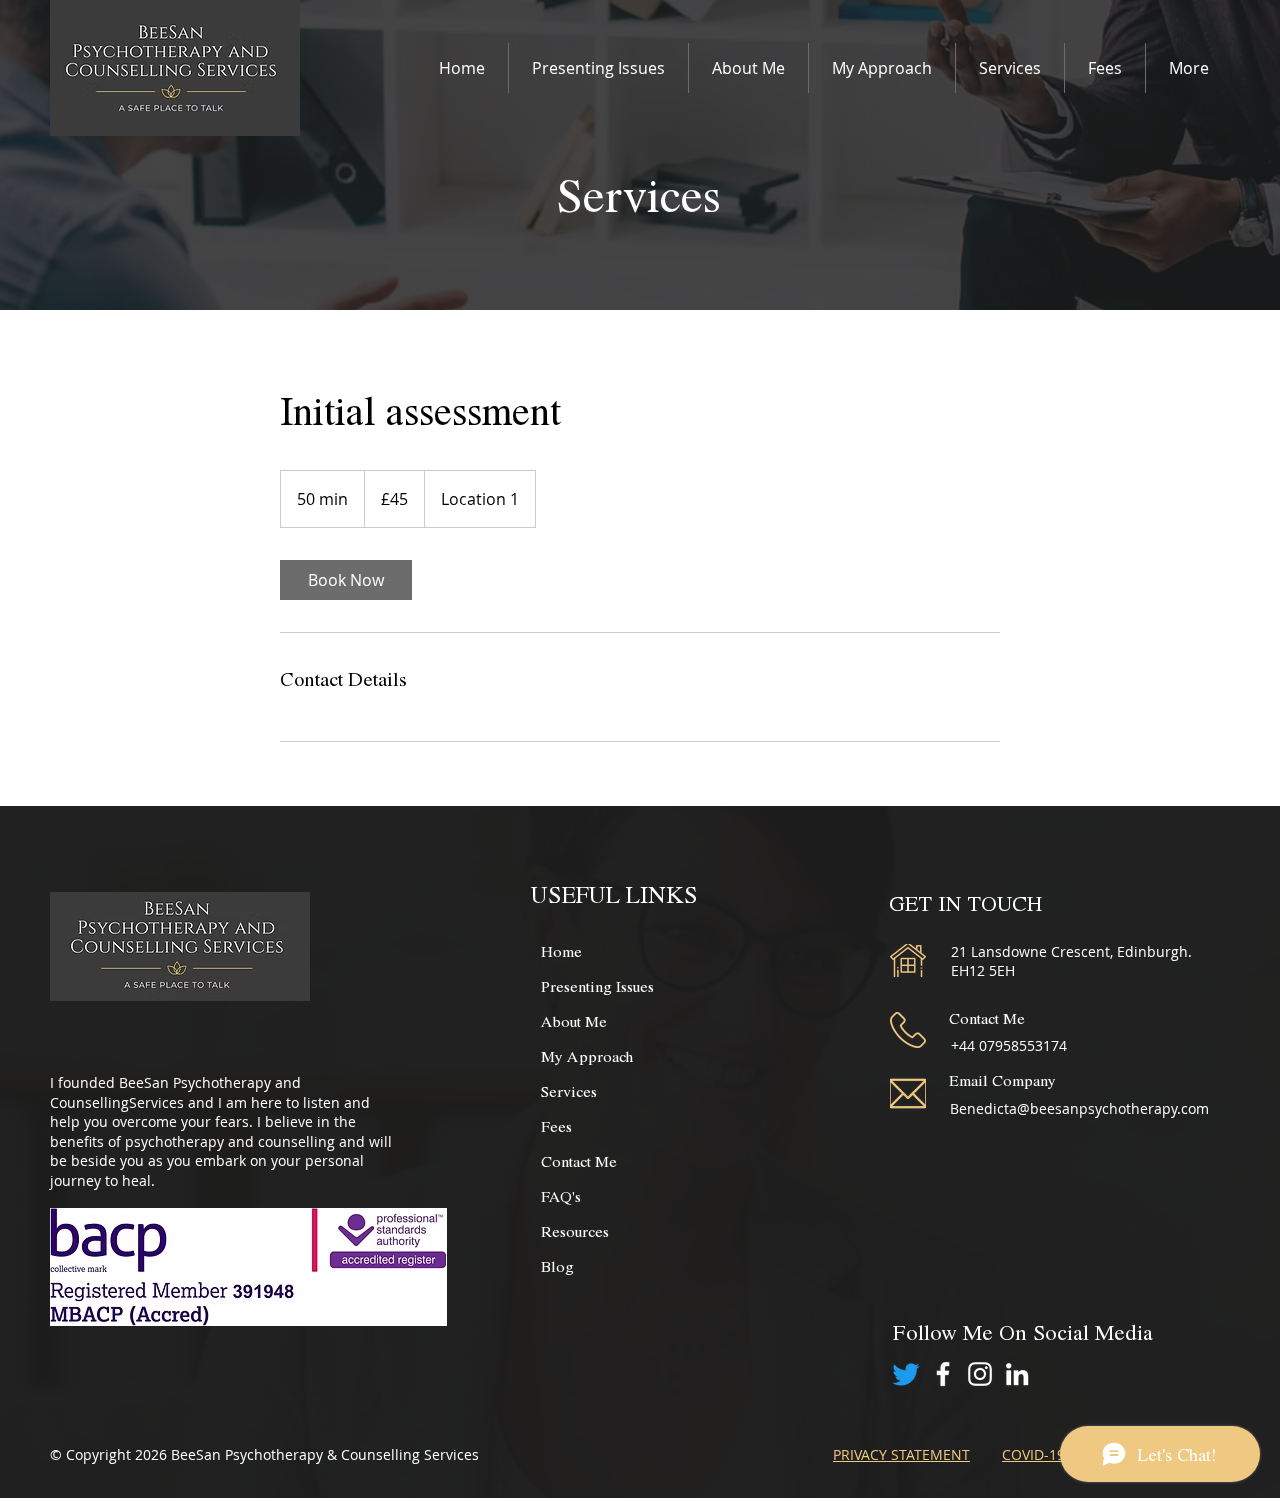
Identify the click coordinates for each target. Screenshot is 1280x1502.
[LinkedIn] (1017, 1374)
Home (561, 950)
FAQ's (561, 1195)
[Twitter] (906, 1374)
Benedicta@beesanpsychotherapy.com (1079, 1108)
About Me (574, 1020)
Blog (557, 1265)
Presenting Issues (597, 985)
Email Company (1002, 1079)
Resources (575, 1230)
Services (569, 1090)
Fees (556, 1125)
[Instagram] (980, 1374)
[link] (346, 580)
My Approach (587, 1055)
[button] (598, 68)
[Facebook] (943, 1374)
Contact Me (579, 1160)
